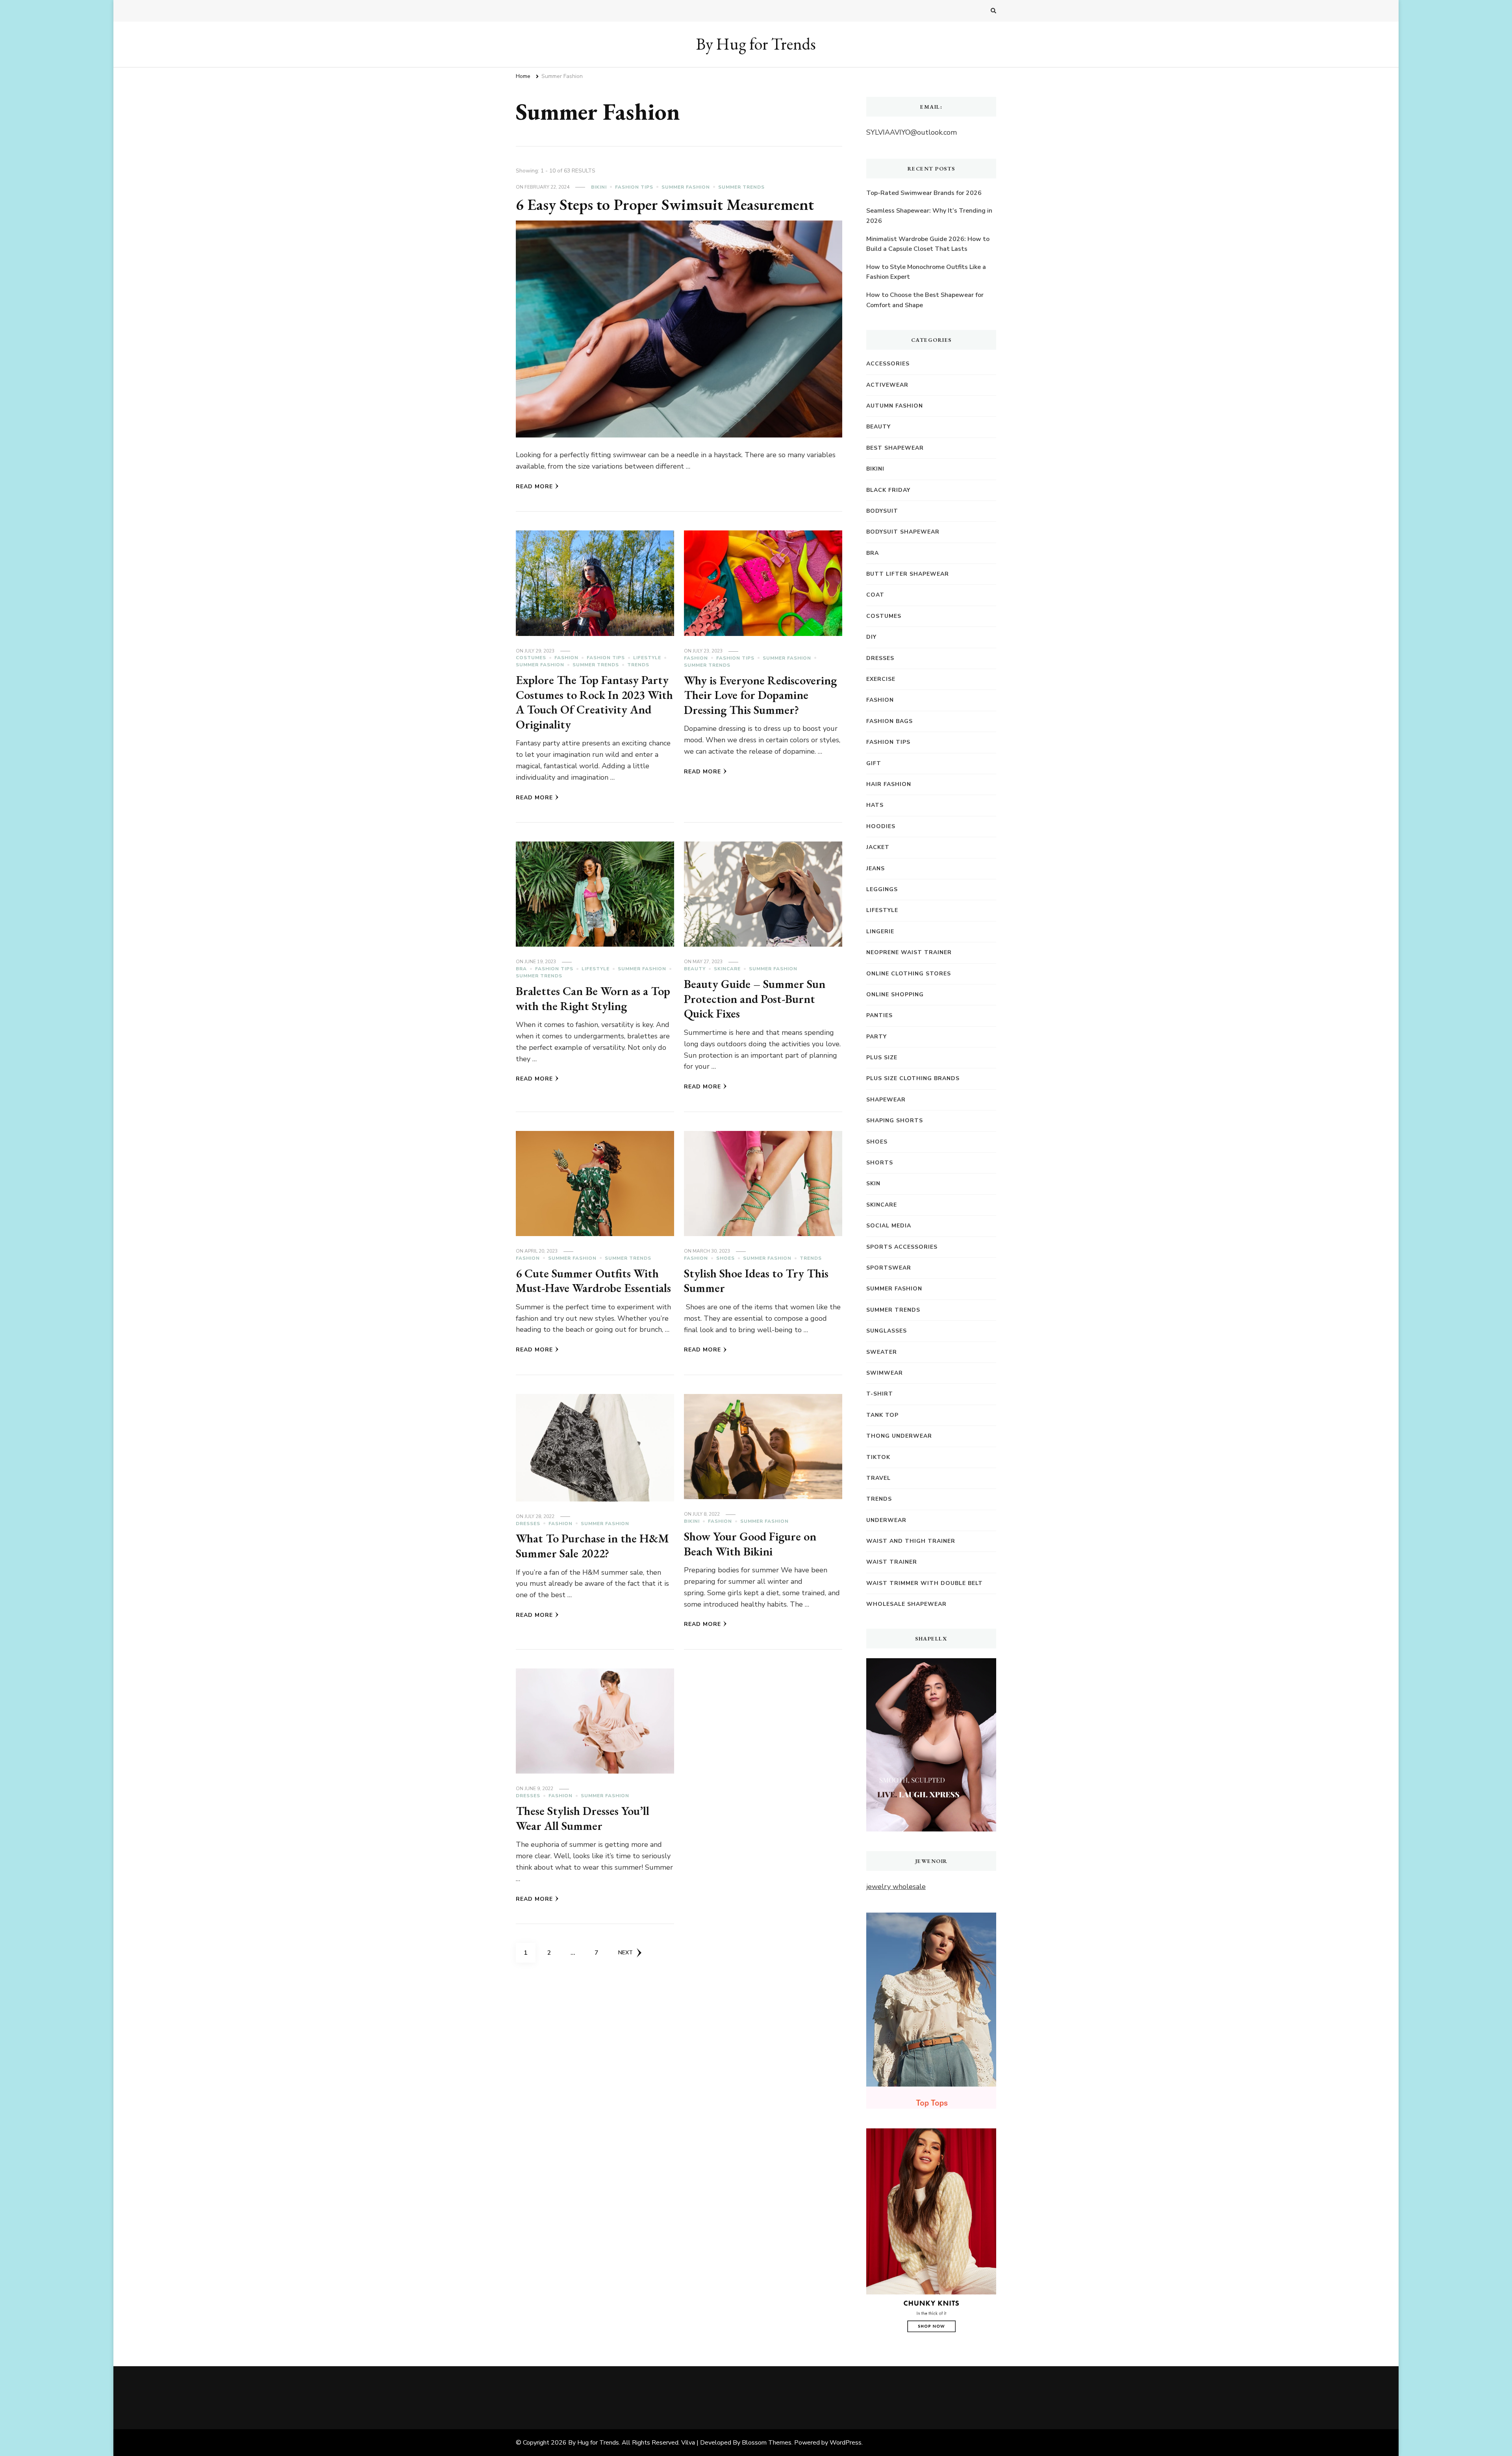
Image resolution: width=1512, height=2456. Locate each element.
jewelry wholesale (896, 1887)
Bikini (599, 187)
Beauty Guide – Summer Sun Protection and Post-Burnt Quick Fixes (755, 999)
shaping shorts (895, 1120)
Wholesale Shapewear (906, 1604)
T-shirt (880, 1394)
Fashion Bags (889, 721)
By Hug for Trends (756, 44)
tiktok (878, 1457)
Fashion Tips (634, 187)
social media (889, 1226)
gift (874, 763)
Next (625, 1953)
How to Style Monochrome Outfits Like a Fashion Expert (926, 272)
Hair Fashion (889, 784)
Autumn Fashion (895, 406)
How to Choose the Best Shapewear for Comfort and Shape (925, 300)
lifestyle (647, 658)
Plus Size (882, 1057)
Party (876, 1037)
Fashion (566, 658)
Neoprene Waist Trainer (909, 952)
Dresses (528, 1524)
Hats (875, 805)
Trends (638, 665)
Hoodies (881, 826)
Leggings (882, 889)
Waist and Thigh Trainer (911, 1541)
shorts (880, 1163)
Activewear (887, 385)
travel (878, 1478)
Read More (534, 487)
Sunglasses (887, 1331)
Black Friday (888, 490)
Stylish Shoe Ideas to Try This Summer (756, 1281)
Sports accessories (902, 1247)
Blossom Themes (767, 2443)
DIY (871, 637)
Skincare (727, 969)
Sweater (882, 1352)
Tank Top (882, 1415)
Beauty (695, 969)
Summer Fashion (686, 187)
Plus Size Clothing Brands (913, 1078)
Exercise (881, 679)
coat (875, 595)
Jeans (876, 868)
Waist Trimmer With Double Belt (925, 1583)
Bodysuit (882, 511)
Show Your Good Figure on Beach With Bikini (750, 1544)
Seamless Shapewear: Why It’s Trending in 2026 (929, 216)
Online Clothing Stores (909, 974)
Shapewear (886, 1100)
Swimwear (885, 1373)
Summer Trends (741, 187)
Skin (873, 1184)
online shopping (895, 994)
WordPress (846, 2443)
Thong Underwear (899, 1436)
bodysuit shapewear (903, 532)
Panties (879, 1015)
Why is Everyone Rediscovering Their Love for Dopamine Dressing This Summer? (760, 695)
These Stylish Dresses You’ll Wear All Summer (583, 1818)
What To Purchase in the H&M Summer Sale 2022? (592, 1546)
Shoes (725, 1258)
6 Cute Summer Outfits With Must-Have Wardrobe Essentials (593, 1281)
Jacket (878, 847)
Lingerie (880, 931)
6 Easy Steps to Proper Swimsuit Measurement (665, 204)
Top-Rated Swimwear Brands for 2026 (924, 193)
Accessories (888, 364)
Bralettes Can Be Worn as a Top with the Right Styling (593, 998)
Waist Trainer (892, 1562)
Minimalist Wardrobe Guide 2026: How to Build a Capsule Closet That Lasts (928, 244)
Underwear (886, 1520)
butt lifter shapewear (908, 574)
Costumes (531, 658)
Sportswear (889, 1268)
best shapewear (895, 448)
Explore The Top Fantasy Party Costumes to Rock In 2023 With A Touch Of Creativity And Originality (594, 702)
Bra (521, 969)
